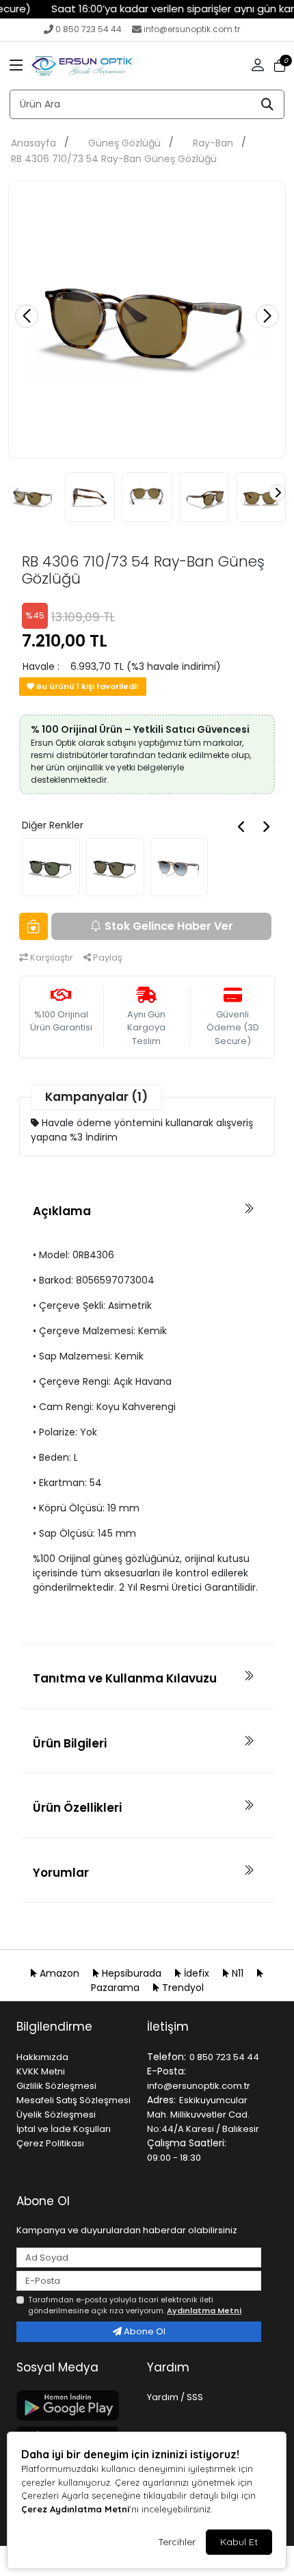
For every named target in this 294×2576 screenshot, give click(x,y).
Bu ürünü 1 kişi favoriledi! (86, 686)
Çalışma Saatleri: (187, 2143)
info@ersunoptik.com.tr (192, 29)
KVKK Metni (41, 2071)
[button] (16, 66)
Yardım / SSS (175, 2397)
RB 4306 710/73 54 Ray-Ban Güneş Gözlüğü (114, 159)
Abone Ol (144, 2331)
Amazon (59, 1973)
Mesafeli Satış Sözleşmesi (73, 2100)
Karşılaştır (51, 958)
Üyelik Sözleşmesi (56, 2115)
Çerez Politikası (50, 2143)
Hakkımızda (42, 2057)
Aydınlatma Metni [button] (204, 2311)
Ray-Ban (213, 143)
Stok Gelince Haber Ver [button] (169, 926)
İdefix (197, 1973)
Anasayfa (34, 143)
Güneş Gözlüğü (124, 143)
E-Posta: (166, 2071)
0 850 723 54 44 (89, 29)
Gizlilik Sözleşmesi (56, 2086)
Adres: (161, 2100)
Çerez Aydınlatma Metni (75, 2509)
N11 (238, 1973)
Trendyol (182, 1988)
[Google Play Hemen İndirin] (73, 2405)
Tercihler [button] (177, 2542)
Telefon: (166, 2057)
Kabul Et (239, 2542)
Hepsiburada (132, 1973)
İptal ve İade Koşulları (64, 2129)
